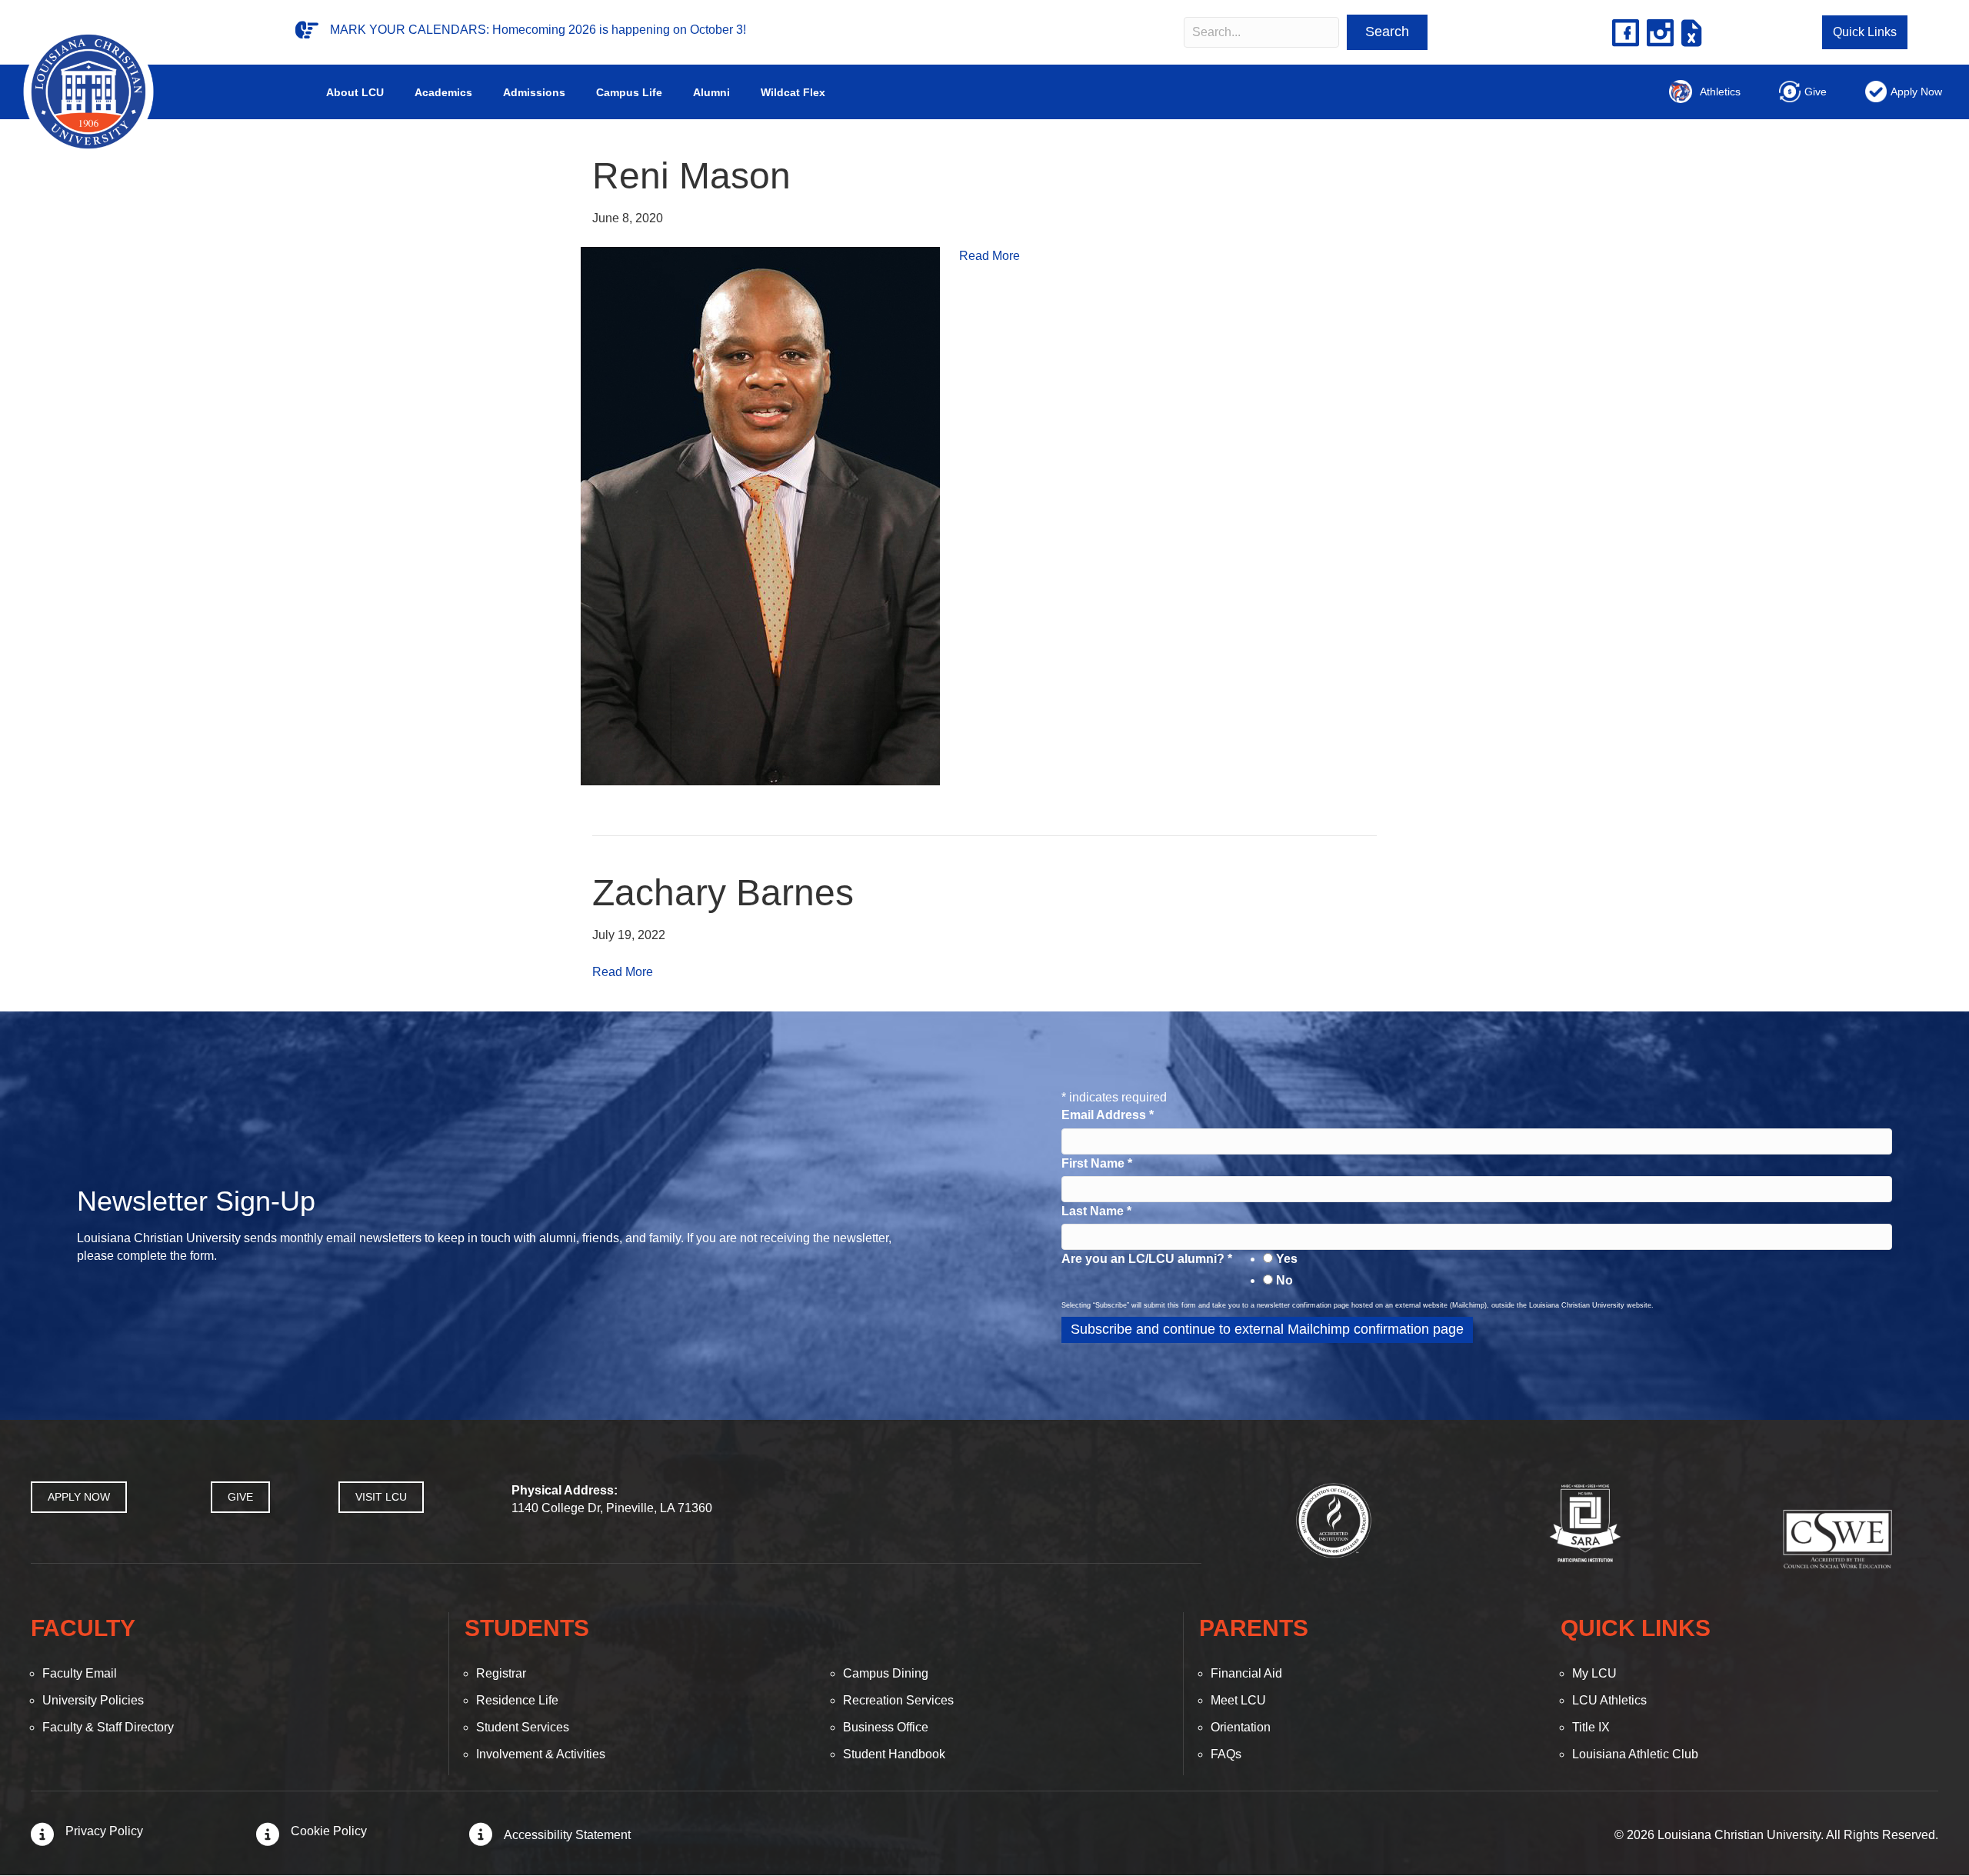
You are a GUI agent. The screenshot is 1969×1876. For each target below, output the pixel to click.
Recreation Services (898, 1700)
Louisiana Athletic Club (1635, 1754)
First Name (1097, 1163)
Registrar (501, 1673)
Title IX (1591, 1727)
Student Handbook (894, 1754)
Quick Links (1865, 32)
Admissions (534, 92)
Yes (1287, 1259)
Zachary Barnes (723, 893)
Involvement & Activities (541, 1754)
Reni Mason (691, 176)
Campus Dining (886, 1673)
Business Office (886, 1727)
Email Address (1108, 1115)
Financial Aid (1246, 1673)
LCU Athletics (1609, 1700)
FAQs (1226, 1754)
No (1284, 1280)
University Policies (93, 1700)
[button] (1387, 32)
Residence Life (517, 1700)
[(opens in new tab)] (1334, 1519)
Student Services (523, 1727)
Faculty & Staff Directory (108, 1727)
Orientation (1241, 1727)
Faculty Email (80, 1673)
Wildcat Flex (793, 92)
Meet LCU (1238, 1700)
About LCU (355, 92)
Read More (989, 256)
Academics (443, 92)
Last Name (1096, 1211)
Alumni (711, 92)
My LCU (1594, 1673)
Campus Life (629, 92)
